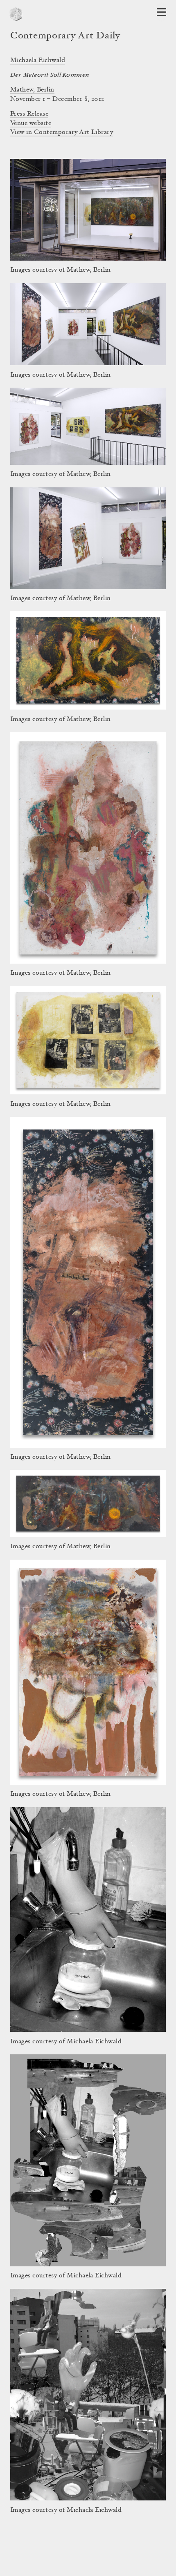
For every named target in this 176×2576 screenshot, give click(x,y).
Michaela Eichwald (38, 60)
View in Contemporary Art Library (62, 132)
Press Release (29, 114)
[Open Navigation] (161, 12)
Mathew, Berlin (32, 90)
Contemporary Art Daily (65, 36)
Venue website (31, 123)
